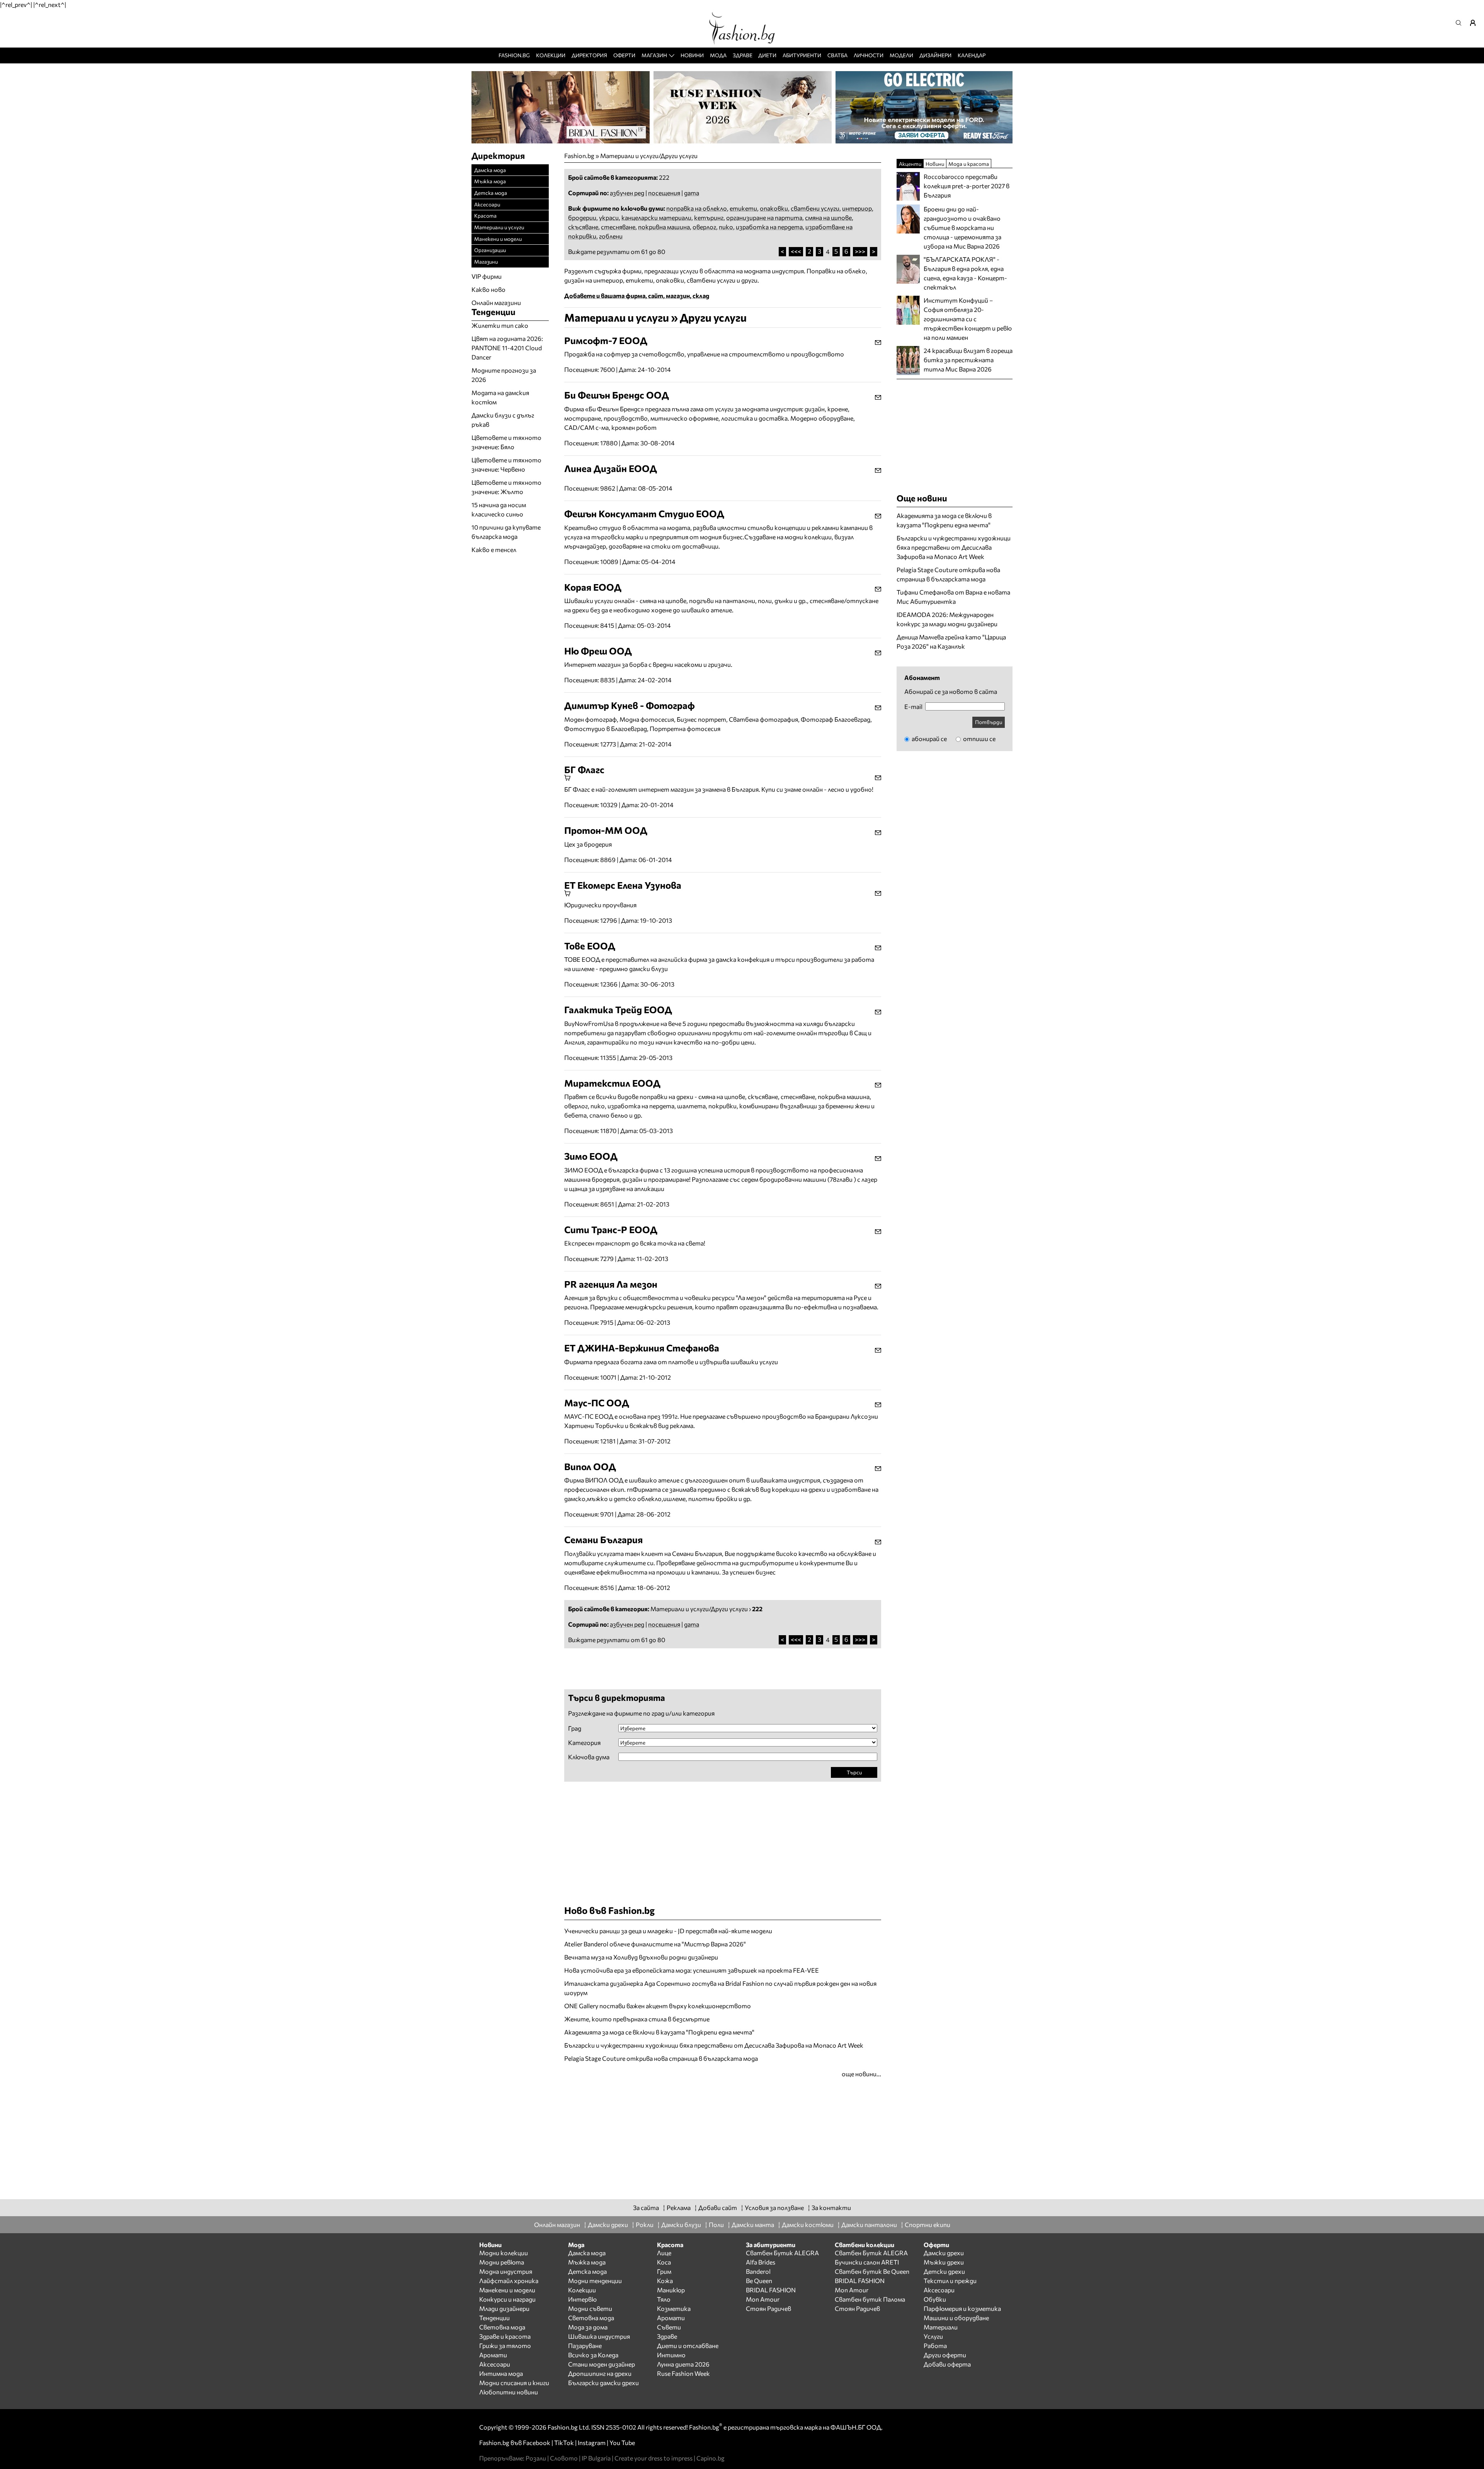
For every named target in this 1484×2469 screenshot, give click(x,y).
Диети (767, 55)
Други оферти (945, 2355)
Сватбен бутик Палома (870, 2299)
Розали (536, 2458)
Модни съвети (590, 2308)
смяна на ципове (828, 217)
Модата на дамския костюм (500, 397)
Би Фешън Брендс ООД (617, 395)
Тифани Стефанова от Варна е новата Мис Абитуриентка (953, 597)
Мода (718, 55)
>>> (860, 251)
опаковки (774, 208)
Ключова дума (589, 1757)
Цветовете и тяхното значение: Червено (506, 464)
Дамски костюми (808, 2224)
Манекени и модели (498, 239)
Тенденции (494, 2318)
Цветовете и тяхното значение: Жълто (506, 487)
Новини (692, 55)
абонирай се (929, 739)
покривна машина (664, 227)
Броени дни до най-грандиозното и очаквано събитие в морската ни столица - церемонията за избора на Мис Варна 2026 (962, 227)
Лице (664, 2253)
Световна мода (502, 2327)
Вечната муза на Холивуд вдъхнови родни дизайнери (641, 1957)
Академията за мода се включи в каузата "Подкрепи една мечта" (659, 2032)
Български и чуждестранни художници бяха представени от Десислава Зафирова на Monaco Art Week (714, 2045)
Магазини (486, 262)
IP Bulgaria (596, 2458)
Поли (716, 2224)
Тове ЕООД (590, 946)
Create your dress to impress (654, 2458)
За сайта (646, 2207)
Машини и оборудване (956, 2318)
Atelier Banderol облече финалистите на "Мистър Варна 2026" (655, 1944)
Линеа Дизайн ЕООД (611, 468)
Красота (485, 216)
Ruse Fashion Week (683, 2373)
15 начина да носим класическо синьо (499, 509)
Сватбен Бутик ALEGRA (782, 2253)
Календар (972, 55)
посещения (664, 193)
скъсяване (583, 227)
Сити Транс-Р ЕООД (611, 1229)
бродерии (582, 217)
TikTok (564, 2443)
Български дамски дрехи (603, 2383)
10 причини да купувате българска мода (506, 532)
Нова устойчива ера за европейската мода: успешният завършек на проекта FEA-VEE (692, 1970)
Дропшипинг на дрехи (600, 2373)
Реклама (679, 2207)
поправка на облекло (697, 208)
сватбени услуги (815, 208)
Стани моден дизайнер (602, 2364)
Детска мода (491, 193)
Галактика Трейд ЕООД (618, 1010)
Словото (564, 2458)
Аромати (493, 2355)
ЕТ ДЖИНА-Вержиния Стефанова (642, 1348)
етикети (743, 208)
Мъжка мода (490, 181)
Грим (664, 2271)
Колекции (551, 55)
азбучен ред (627, 193)
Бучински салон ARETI (867, 2262)
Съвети (669, 2327)
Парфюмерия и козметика (962, 2308)
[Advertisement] (655, 1668)
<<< (796, 251)
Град (575, 1728)
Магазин (654, 55)
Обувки (935, 2299)
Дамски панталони (869, 2224)
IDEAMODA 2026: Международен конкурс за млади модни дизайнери (947, 619)
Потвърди (989, 722)
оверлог (704, 227)
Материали (941, 2327)
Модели (901, 55)
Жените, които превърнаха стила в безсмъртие (637, 2019)
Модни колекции (504, 2253)
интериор (857, 208)
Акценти (910, 164)
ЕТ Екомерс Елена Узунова (623, 885)
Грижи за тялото (505, 2345)
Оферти (624, 55)
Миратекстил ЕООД (612, 1083)
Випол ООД (590, 1466)
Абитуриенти (802, 55)
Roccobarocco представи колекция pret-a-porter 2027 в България (967, 186)
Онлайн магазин (557, 2224)
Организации (490, 250)
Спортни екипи (927, 2224)
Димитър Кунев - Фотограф (630, 705)
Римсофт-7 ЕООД (606, 340)
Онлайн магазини (496, 302)
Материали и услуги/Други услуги (649, 156)
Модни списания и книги (514, 2383)
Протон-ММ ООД (606, 830)
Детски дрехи (944, 2271)
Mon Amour (763, 2299)
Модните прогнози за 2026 (504, 375)
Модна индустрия (506, 2271)
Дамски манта (753, 2224)
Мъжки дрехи (944, 2262)
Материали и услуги (499, 227)
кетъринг (709, 217)
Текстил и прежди (950, 2281)
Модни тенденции (595, 2281)
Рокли (645, 2224)
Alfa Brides (761, 2262)
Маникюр (671, 2290)
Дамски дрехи (608, 2224)
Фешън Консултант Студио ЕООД (644, 514)
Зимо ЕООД (591, 1156)
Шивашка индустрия (599, 2336)
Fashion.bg (514, 55)
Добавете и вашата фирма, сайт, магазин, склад (637, 296)
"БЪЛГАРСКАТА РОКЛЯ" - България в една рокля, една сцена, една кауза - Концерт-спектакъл (965, 273)
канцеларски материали (656, 217)
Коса (664, 2262)
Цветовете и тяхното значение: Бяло (506, 442)
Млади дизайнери (504, 2308)
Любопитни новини (509, 2392)
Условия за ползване (774, 2207)
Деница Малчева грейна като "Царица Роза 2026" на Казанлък (951, 642)
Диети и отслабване (688, 2345)
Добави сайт (718, 2207)
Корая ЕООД (593, 587)
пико (726, 227)
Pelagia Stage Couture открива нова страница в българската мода (661, 2058)
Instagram (592, 2443)
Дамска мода (490, 170)
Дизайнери (935, 55)
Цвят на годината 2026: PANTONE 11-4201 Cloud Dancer (507, 348)
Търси (854, 1772)
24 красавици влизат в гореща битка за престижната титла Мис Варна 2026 (968, 360)
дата (692, 193)
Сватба (837, 55)
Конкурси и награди (507, 2299)
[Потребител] (1475, 23)
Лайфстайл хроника (509, 2281)
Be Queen (759, 2281)
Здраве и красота (505, 2336)
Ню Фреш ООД (598, 651)
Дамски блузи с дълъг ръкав (503, 420)
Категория (584, 1743)
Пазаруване (585, 2345)
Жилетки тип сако (500, 325)
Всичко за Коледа (593, 2355)
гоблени (611, 236)
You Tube (622, 2443)
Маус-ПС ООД (597, 1403)
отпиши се (979, 739)
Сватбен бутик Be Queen (872, 2271)
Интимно (671, 2355)
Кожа (665, 2281)
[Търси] (1461, 23)
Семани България (603, 1540)
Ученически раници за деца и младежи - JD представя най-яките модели (668, 1931)
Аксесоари (487, 204)
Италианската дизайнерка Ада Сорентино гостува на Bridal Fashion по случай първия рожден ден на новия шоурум (720, 1988)
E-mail (913, 707)
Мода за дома (588, 2327)
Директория (589, 55)
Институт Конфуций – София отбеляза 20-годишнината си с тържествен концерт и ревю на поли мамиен (968, 319)
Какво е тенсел (494, 550)
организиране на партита (764, 217)
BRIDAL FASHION (771, 2290)
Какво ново (488, 289)
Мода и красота (969, 164)
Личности (869, 55)
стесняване (618, 227)
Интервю (582, 2299)
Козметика (674, 2308)
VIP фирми (487, 276)
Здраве (743, 55)
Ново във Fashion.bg (609, 1910)
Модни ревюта (502, 2262)
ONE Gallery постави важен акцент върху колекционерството (658, 2006)
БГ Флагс (584, 769)
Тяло (664, 2299)
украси (609, 217)
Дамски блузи (681, 2224)
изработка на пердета (769, 227)
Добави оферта (947, 2364)
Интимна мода (501, 2373)
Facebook (537, 2443)
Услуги (933, 2336)
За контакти (831, 2207)
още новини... (861, 2074)
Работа (935, 2345)
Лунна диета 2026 (683, 2364)
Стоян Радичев (768, 2308)
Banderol (758, 2271)
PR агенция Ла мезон (611, 1284)
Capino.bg (711, 2458)
